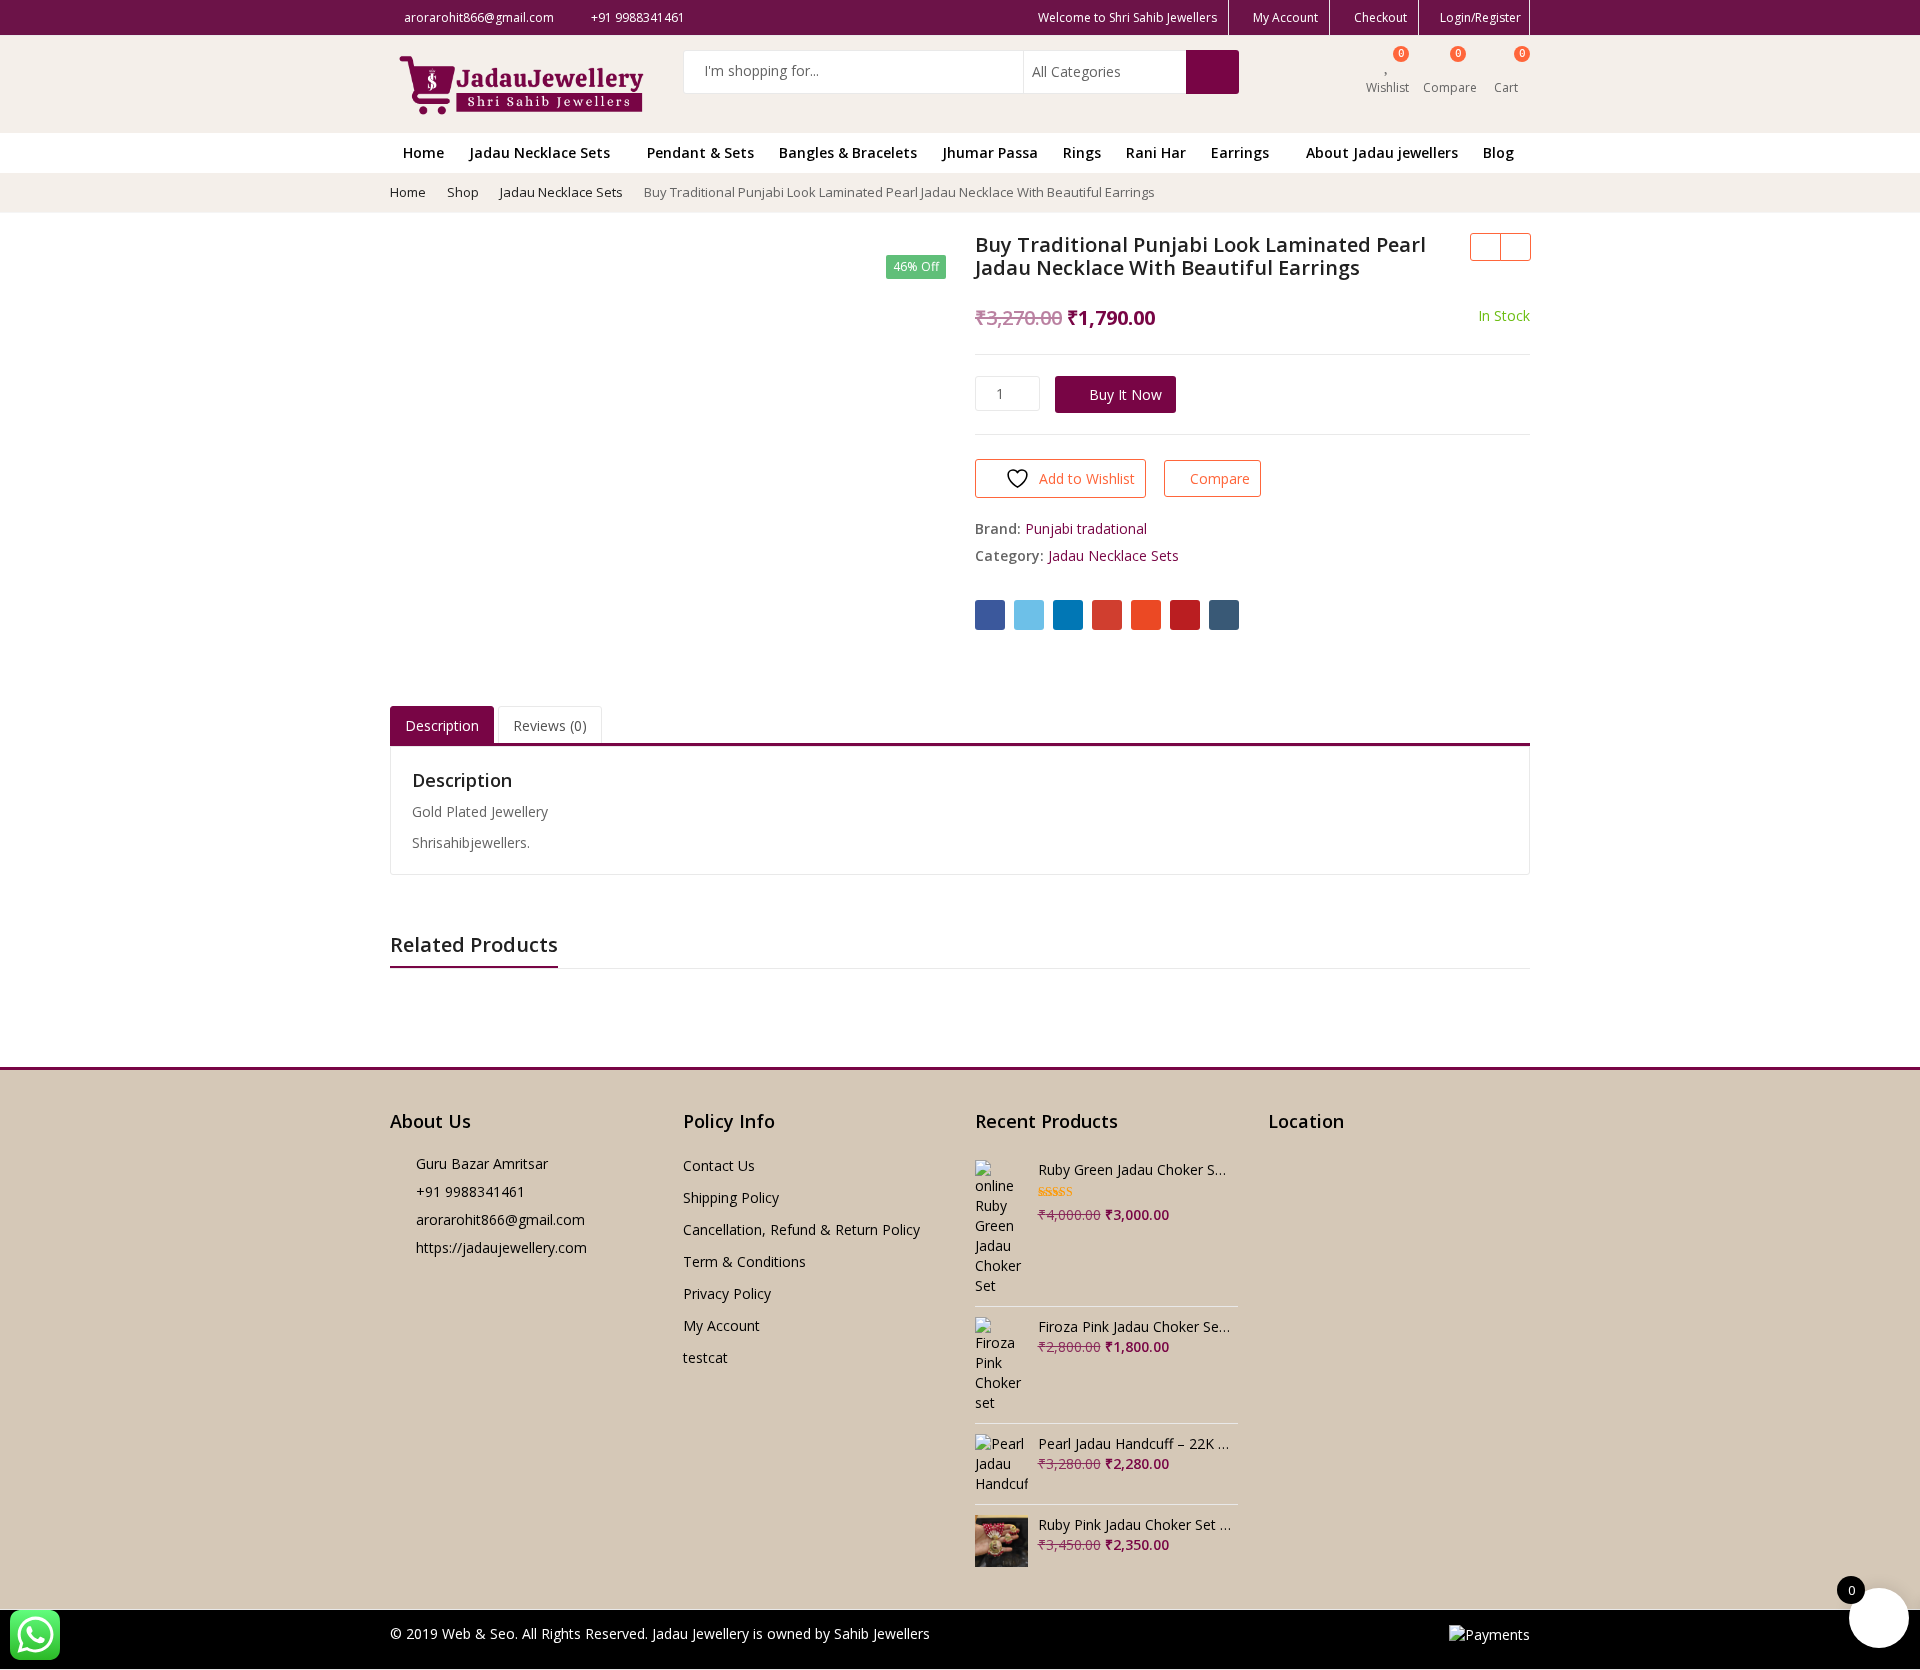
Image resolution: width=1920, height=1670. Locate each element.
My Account (721, 1325)
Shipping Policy (731, 1197)
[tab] (442, 726)
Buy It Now (1125, 394)
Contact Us (719, 1165)
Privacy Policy (727, 1293)
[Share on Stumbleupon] (1146, 615)
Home (423, 152)
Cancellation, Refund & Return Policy (801, 1229)
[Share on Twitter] (1029, 615)
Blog (1498, 152)
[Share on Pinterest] (1185, 615)
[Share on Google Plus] (1107, 615)
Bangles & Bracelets (848, 152)
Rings (1082, 152)
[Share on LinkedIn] (1068, 615)
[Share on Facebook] (990, 615)
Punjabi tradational (1086, 528)
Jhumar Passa (990, 152)
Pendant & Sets (700, 152)
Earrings (1242, 152)
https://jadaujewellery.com (501, 1247)
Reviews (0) (550, 725)
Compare (1220, 478)
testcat (705, 1357)
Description (442, 725)
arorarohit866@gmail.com (500, 1219)
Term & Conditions (744, 1261)
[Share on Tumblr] (1224, 615)
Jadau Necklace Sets (541, 152)
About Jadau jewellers (1382, 152)
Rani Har (1156, 152)
